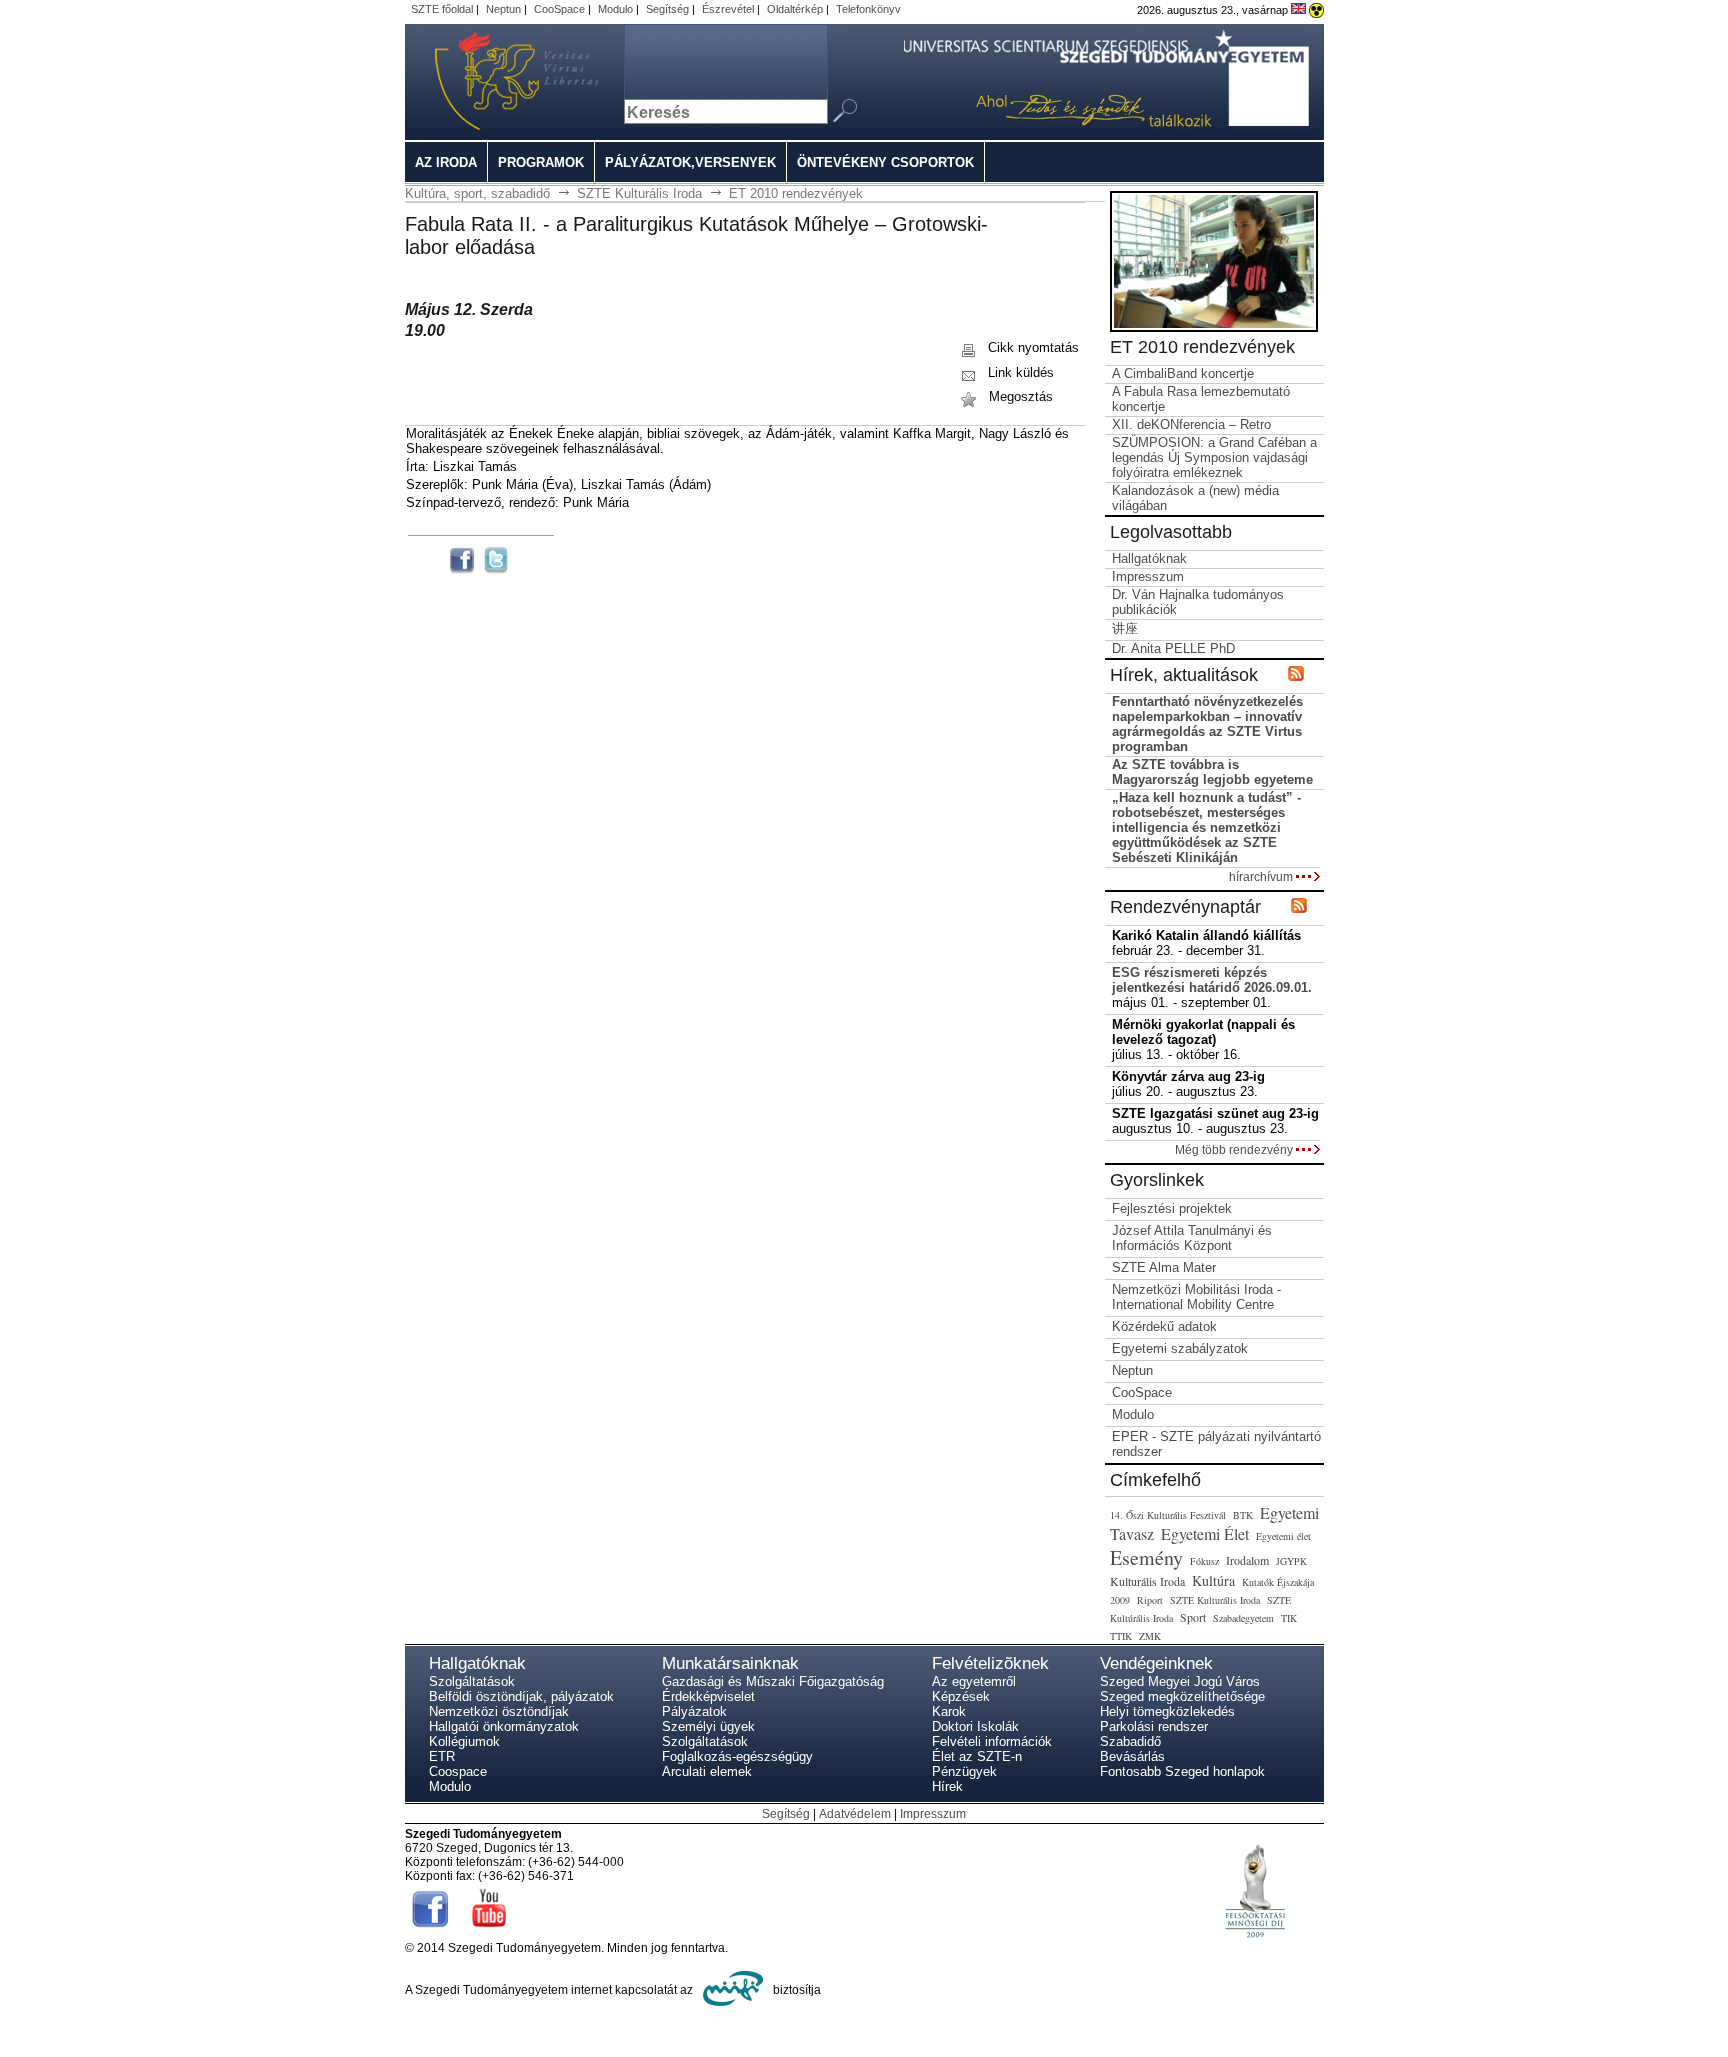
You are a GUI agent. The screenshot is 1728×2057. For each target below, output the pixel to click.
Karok (949, 1711)
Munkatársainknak (730, 1663)
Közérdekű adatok (1164, 1326)
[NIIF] (733, 1990)
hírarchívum (1262, 876)
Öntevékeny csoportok (885, 162)
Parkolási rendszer (1154, 1726)
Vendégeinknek (1156, 1663)
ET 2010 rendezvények (796, 193)
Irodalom (1247, 1560)
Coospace (458, 1771)
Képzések (961, 1696)
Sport (1193, 1617)
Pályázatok (694, 1711)
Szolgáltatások (472, 1681)
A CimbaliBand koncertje (1183, 373)
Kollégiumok (464, 1741)
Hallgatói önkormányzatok (504, 1726)
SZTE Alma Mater (1164, 1267)
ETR (442, 1756)
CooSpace (559, 9)
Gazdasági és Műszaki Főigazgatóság (773, 1681)
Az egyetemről (974, 1681)
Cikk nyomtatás (1031, 347)
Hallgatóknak (1149, 558)
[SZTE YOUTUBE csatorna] (489, 1931)
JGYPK (1291, 1561)
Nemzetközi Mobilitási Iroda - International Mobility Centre (1196, 1297)
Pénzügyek (964, 1771)
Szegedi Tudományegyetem (492, 82)
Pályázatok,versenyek (690, 162)
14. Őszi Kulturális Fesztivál (1168, 1515)
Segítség (667, 9)
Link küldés (1019, 372)
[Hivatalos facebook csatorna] (430, 1931)
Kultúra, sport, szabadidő (477, 193)
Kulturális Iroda (1147, 1581)
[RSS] (1299, 907)
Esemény (1146, 1557)
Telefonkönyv (868, 9)
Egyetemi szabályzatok (1180, 1348)
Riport (1150, 1600)
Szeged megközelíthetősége (1182, 1696)
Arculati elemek (707, 1771)
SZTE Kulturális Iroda (639, 193)
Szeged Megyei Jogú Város (1180, 1681)
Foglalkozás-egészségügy (737, 1756)
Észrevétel (728, 9)
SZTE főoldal (442, 9)
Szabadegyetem (1243, 1618)
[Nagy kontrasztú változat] (1316, 10)
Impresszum (1148, 576)
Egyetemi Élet (1205, 1533)
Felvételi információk (992, 1741)
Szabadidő (1130, 1741)
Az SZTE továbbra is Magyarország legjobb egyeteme (1212, 772)
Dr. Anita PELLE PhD (1173, 648)
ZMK (1150, 1636)
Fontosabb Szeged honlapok (1182, 1771)
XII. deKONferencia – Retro (1191, 424)
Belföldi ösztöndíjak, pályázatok (521, 1696)
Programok (541, 162)
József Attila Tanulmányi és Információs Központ (1192, 1238)
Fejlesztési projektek (1172, 1208)
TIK (1289, 1618)
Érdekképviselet (708, 1696)
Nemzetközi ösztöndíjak (499, 1711)
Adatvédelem (855, 1813)
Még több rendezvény (1235, 1149)
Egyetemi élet (1283, 1536)
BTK (1243, 1515)
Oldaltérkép (795, 9)
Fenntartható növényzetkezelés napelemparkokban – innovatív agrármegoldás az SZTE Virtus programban (1207, 724)
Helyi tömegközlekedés (1167, 1711)
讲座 (1125, 628)
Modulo (615, 9)
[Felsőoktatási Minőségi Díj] (1255, 1956)
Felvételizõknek (990, 1663)
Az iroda (446, 162)
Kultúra (1213, 1580)
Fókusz (1204, 1561)
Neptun (503, 9)
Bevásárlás (1132, 1756)
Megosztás (1019, 396)
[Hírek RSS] (1296, 675)
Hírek (947, 1786)
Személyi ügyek (708, 1726)
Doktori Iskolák (975, 1726)
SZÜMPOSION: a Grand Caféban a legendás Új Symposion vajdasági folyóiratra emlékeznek (1214, 457)
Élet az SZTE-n (977, 1756)
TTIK (1121, 1636)
